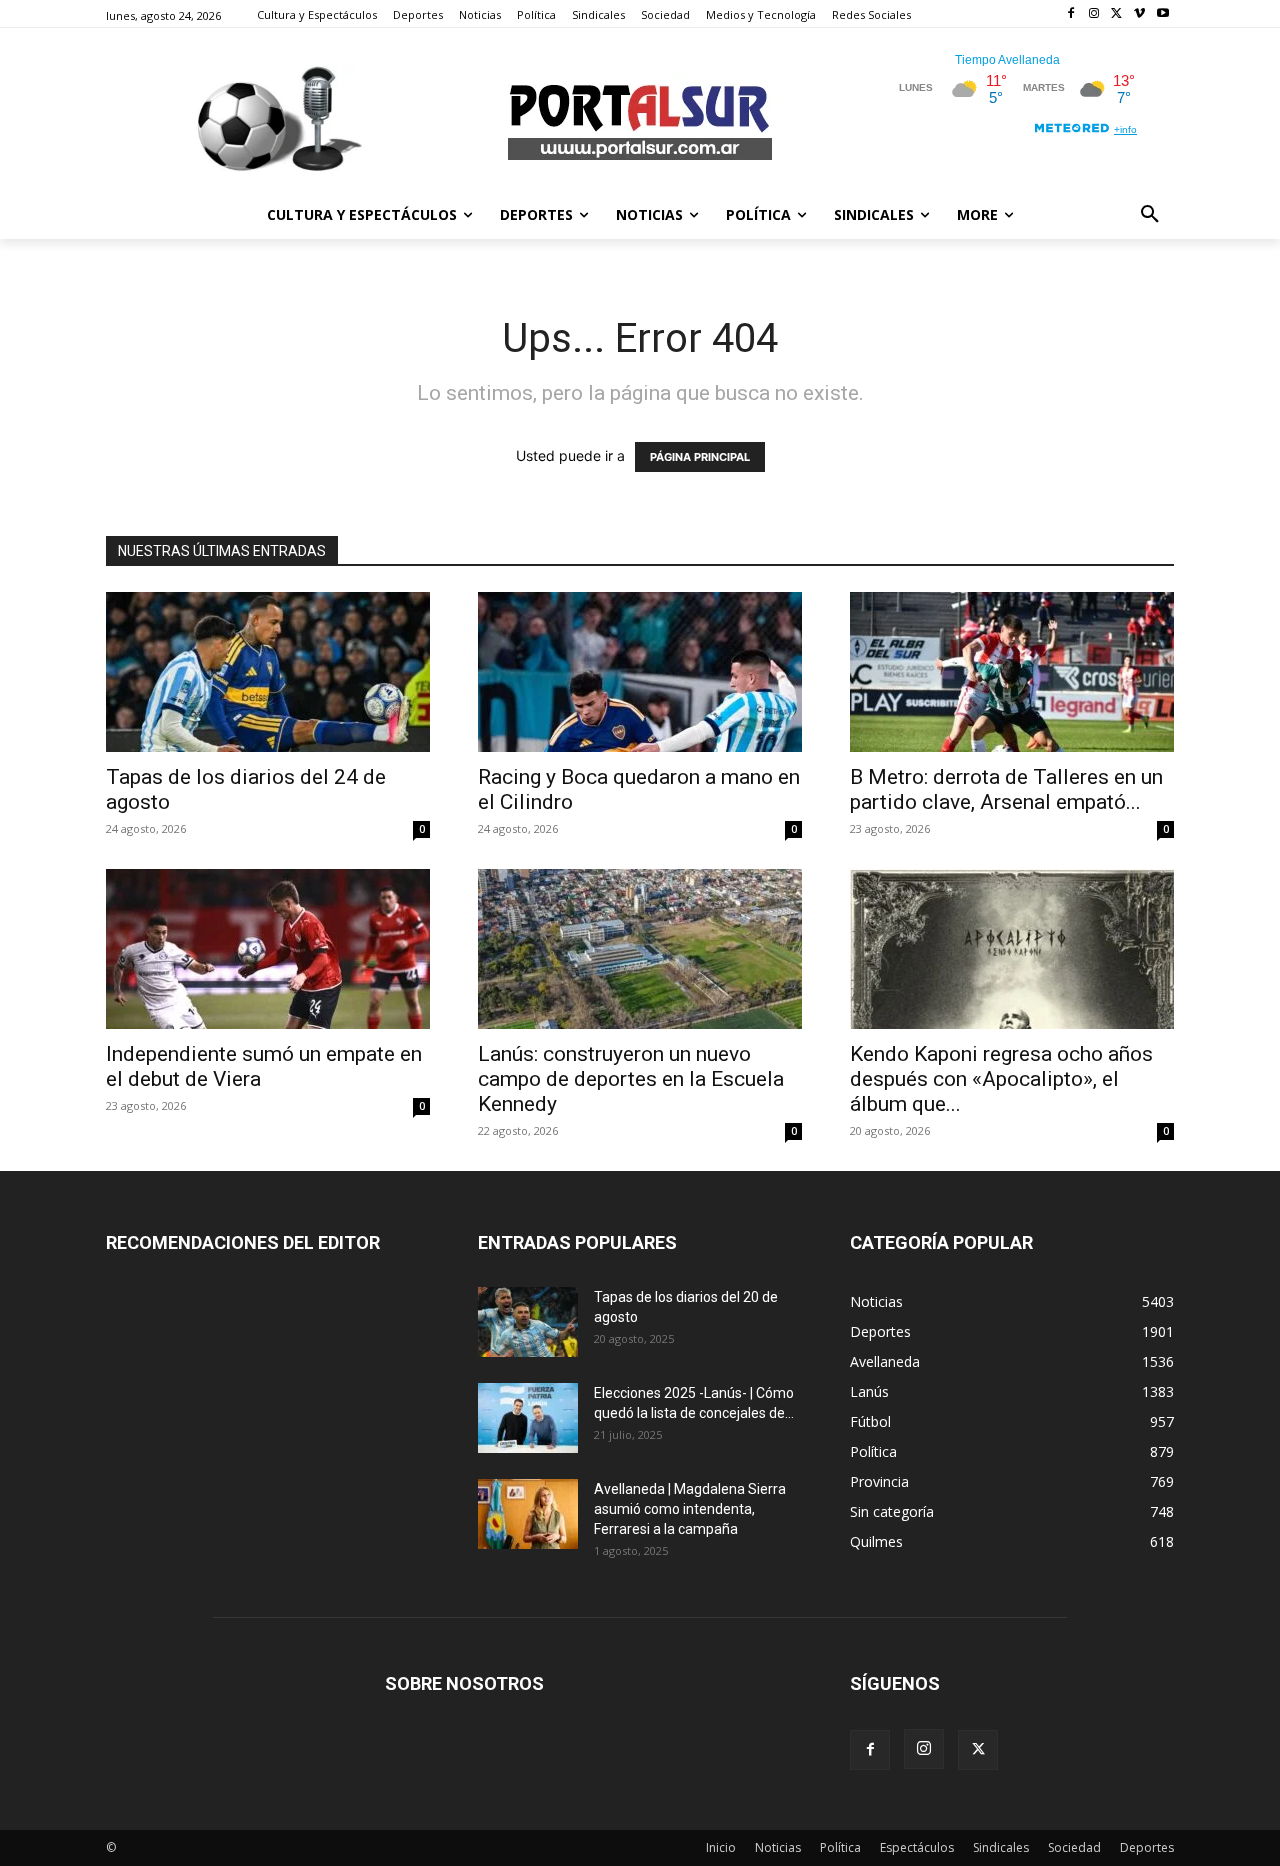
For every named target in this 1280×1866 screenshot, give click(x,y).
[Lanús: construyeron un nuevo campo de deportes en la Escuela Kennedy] (640, 949)
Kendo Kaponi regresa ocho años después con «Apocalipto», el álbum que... (1001, 1079)
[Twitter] (1117, 14)
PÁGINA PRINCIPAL (700, 457)
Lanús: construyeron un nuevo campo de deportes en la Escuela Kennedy (631, 1079)
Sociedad (1074, 1847)
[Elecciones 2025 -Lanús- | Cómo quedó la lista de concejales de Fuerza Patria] (528, 1418)
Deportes (1147, 1847)
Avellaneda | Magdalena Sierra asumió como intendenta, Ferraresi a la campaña (690, 1509)
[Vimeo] (1139, 14)
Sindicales (1001, 1847)
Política (840, 1847)
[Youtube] (1162, 14)
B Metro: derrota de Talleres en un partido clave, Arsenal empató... (1006, 789)
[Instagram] (1094, 14)
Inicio (721, 1847)
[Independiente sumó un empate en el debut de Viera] (268, 949)
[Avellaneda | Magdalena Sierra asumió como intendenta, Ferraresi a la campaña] (528, 1514)
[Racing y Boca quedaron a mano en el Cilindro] (640, 672)
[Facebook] (1071, 14)
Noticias (778, 1847)
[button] (1150, 215)
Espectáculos (917, 1847)
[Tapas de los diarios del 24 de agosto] (268, 672)
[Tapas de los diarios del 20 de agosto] (528, 1322)
